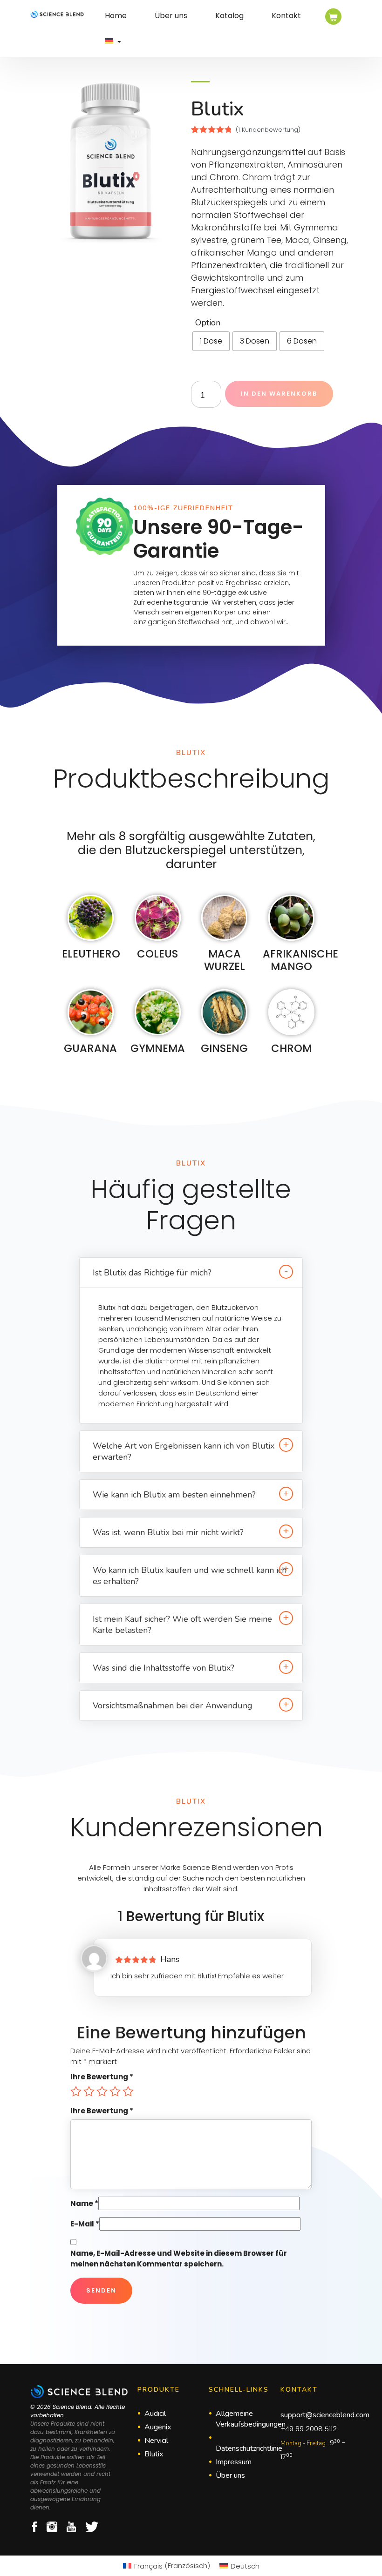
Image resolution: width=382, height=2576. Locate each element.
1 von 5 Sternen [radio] (76, 2091)
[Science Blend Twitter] (92, 2527)
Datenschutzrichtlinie (249, 2448)
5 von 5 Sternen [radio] (128, 2091)
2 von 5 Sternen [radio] (89, 2091)
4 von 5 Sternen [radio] (115, 2091)
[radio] (211, 341)
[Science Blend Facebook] (34, 2527)
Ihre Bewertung (102, 2077)
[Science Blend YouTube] (71, 2527)
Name (84, 2203)
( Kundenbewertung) (268, 130)
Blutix (154, 2454)
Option (208, 323)
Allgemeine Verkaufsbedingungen (251, 2419)
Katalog (229, 16)
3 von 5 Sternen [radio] (102, 2091)
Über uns (171, 16)
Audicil (155, 2414)
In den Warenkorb (279, 394)
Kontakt (286, 16)
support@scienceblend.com (325, 2415)
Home (116, 16)
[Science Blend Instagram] (52, 2527)
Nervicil (156, 2441)
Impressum (234, 2462)
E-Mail (85, 2224)
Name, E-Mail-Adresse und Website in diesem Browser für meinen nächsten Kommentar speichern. (179, 2259)
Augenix (158, 2427)
